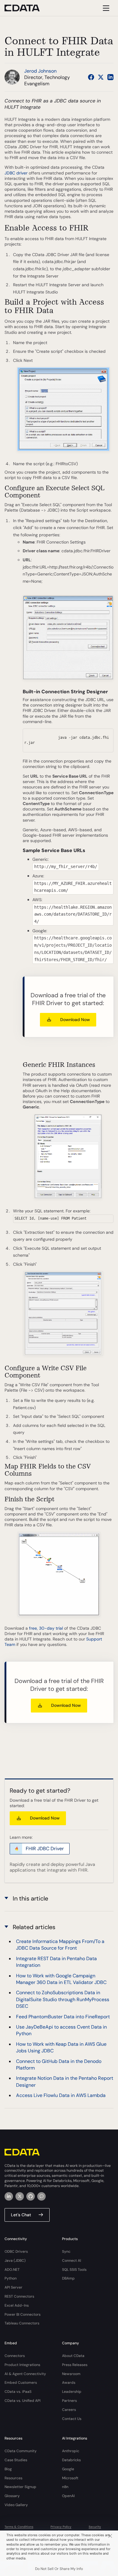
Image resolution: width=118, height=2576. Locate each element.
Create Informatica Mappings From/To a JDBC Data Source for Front (60, 1945)
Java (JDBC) (15, 2261)
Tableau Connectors (22, 2323)
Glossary (12, 2496)
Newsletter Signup (20, 2487)
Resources (13, 2478)
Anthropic (71, 2451)
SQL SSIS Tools (74, 2270)
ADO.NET (12, 2270)
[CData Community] (41, 2196)
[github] (31, 2196)
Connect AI (72, 2261)
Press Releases (75, 2365)
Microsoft (70, 2478)
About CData (73, 2356)
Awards (69, 2383)
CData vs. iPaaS (18, 2392)
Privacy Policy (61, 2527)
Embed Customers (21, 2383)
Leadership (72, 2392)
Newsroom (71, 2374)
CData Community (21, 2451)
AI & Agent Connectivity (25, 2374)
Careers (69, 2410)
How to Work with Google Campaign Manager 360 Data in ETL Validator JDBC (61, 1979)
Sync (66, 2252)
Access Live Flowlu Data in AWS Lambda (61, 2095)
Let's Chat (21, 2215)
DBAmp (68, 2278)
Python (11, 2278)
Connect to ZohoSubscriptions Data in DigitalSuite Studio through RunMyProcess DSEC (63, 1999)
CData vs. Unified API (23, 2401)
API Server (13, 2287)
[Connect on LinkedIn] (110, 77)
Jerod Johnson (40, 71)
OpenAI (68, 2496)
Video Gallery (16, 2505)
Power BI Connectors (23, 2314)
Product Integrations (22, 2365)
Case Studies (16, 2460)
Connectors (15, 2356)
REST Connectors (19, 2296)
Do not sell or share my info (59, 2569)
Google (68, 2469)
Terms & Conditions (19, 2527)
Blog (8, 2469)
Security (95, 2527)
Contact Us (72, 2419)
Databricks (71, 2460)
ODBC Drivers (16, 2252)
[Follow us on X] (101, 77)
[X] (20, 2196)
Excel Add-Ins (17, 2305)
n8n (65, 2487)
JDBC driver (16, 173)
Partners (69, 2401)
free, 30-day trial (46, 1628)
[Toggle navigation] (105, 8)
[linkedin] (9, 2196)
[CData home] (27, 8)
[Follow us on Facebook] (91, 77)
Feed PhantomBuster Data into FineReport (63, 2017)
